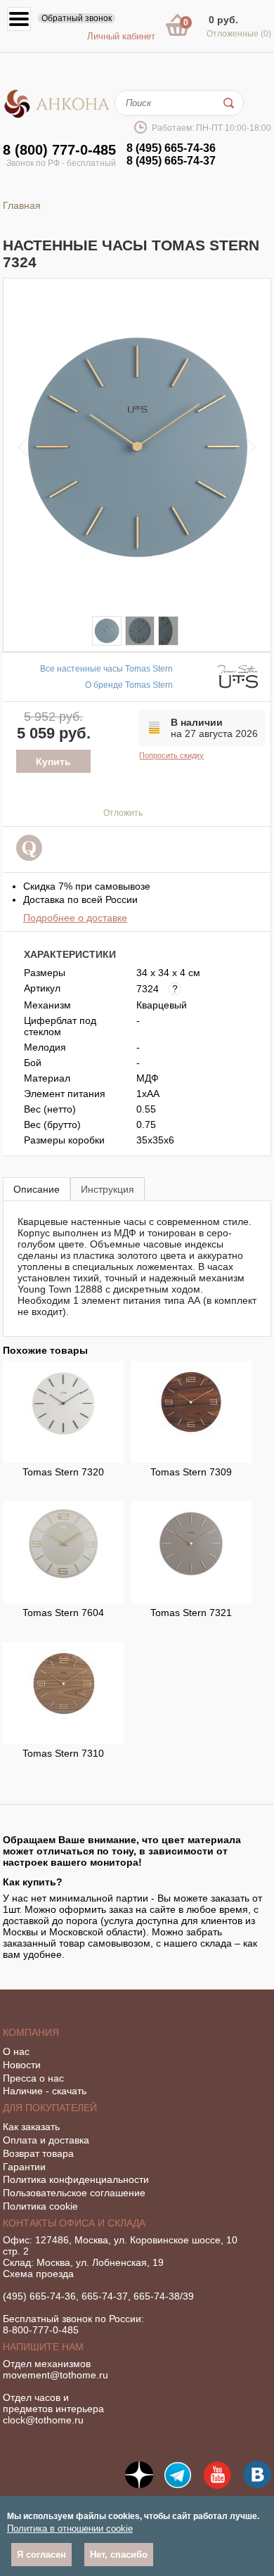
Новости (22, 2065)
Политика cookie (40, 2206)
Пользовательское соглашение (74, 2193)
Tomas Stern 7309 (191, 1472)
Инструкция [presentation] (107, 1189)
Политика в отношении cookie (70, 2529)
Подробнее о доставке (75, 918)
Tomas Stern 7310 (63, 1753)
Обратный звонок (77, 18)
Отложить (123, 813)
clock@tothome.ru (43, 2420)
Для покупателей (50, 2108)
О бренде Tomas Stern (129, 685)
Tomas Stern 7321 (191, 1613)
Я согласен (41, 2555)
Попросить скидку (171, 755)
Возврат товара (38, 2153)
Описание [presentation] (37, 1189)
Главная (22, 205)
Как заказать (31, 2127)
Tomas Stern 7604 (63, 1613)
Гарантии (24, 2167)
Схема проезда (38, 2274)
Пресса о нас (33, 2078)
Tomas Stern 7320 (63, 1472)
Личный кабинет (121, 36)
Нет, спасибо (119, 2555)
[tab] (37, 1189)
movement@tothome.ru (56, 2375)
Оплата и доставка (46, 2140)
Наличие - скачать (45, 2091)
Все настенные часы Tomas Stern (106, 669)
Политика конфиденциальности (76, 2179)
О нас (16, 2051)
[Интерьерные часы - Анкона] (57, 115)
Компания (31, 2032)
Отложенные (239, 34)
